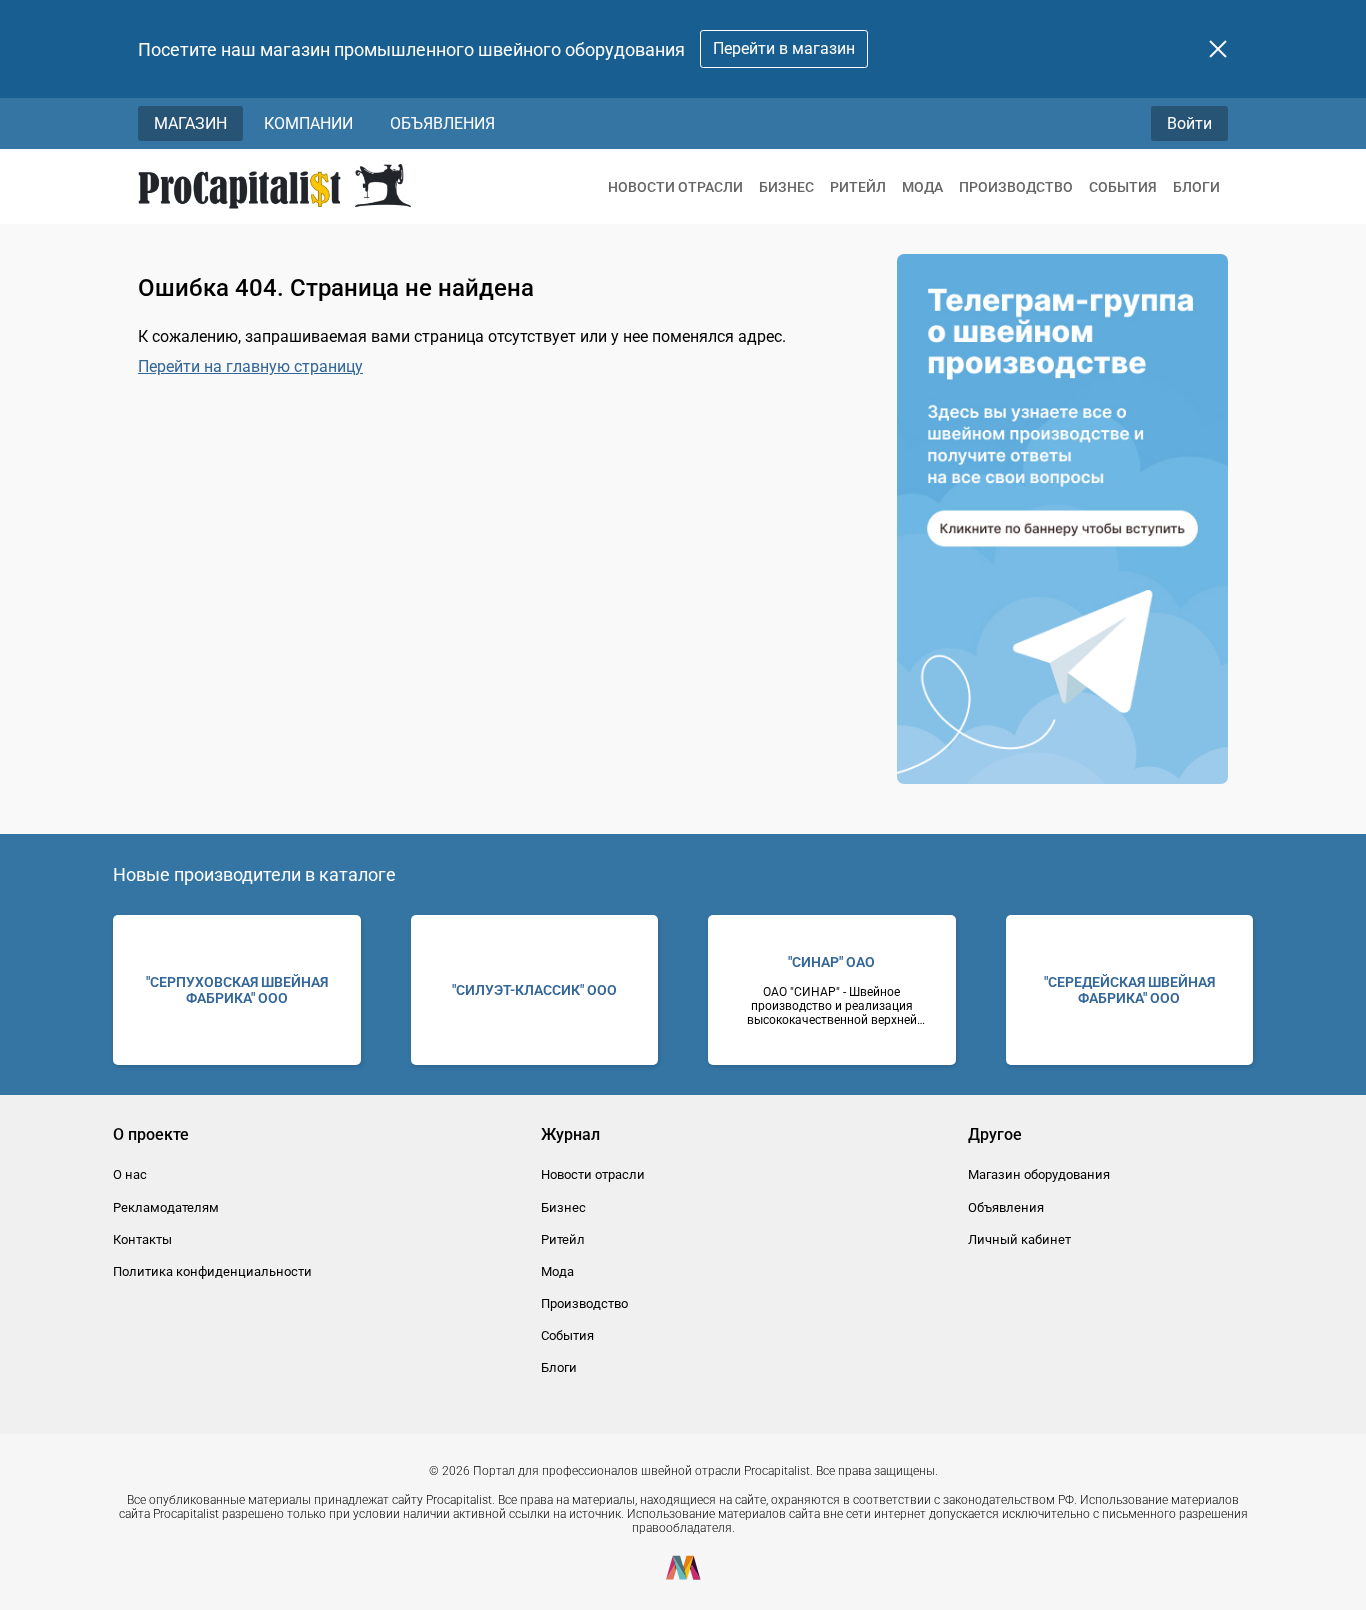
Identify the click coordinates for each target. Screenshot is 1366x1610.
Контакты (142, 1239)
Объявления (442, 123)
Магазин (190, 123)
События (1123, 187)
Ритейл (858, 187)
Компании (308, 123)
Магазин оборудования (1039, 1174)
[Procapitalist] (274, 186)
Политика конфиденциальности (212, 1271)
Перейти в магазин (784, 48)
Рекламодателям (166, 1207)
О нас (130, 1174)
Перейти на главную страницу (250, 366)
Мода (922, 187)
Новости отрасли (675, 187)
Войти (1189, 123)
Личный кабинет (1019, 1239)
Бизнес (786, 187)
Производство (1016, 187)
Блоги (1196, 187)
